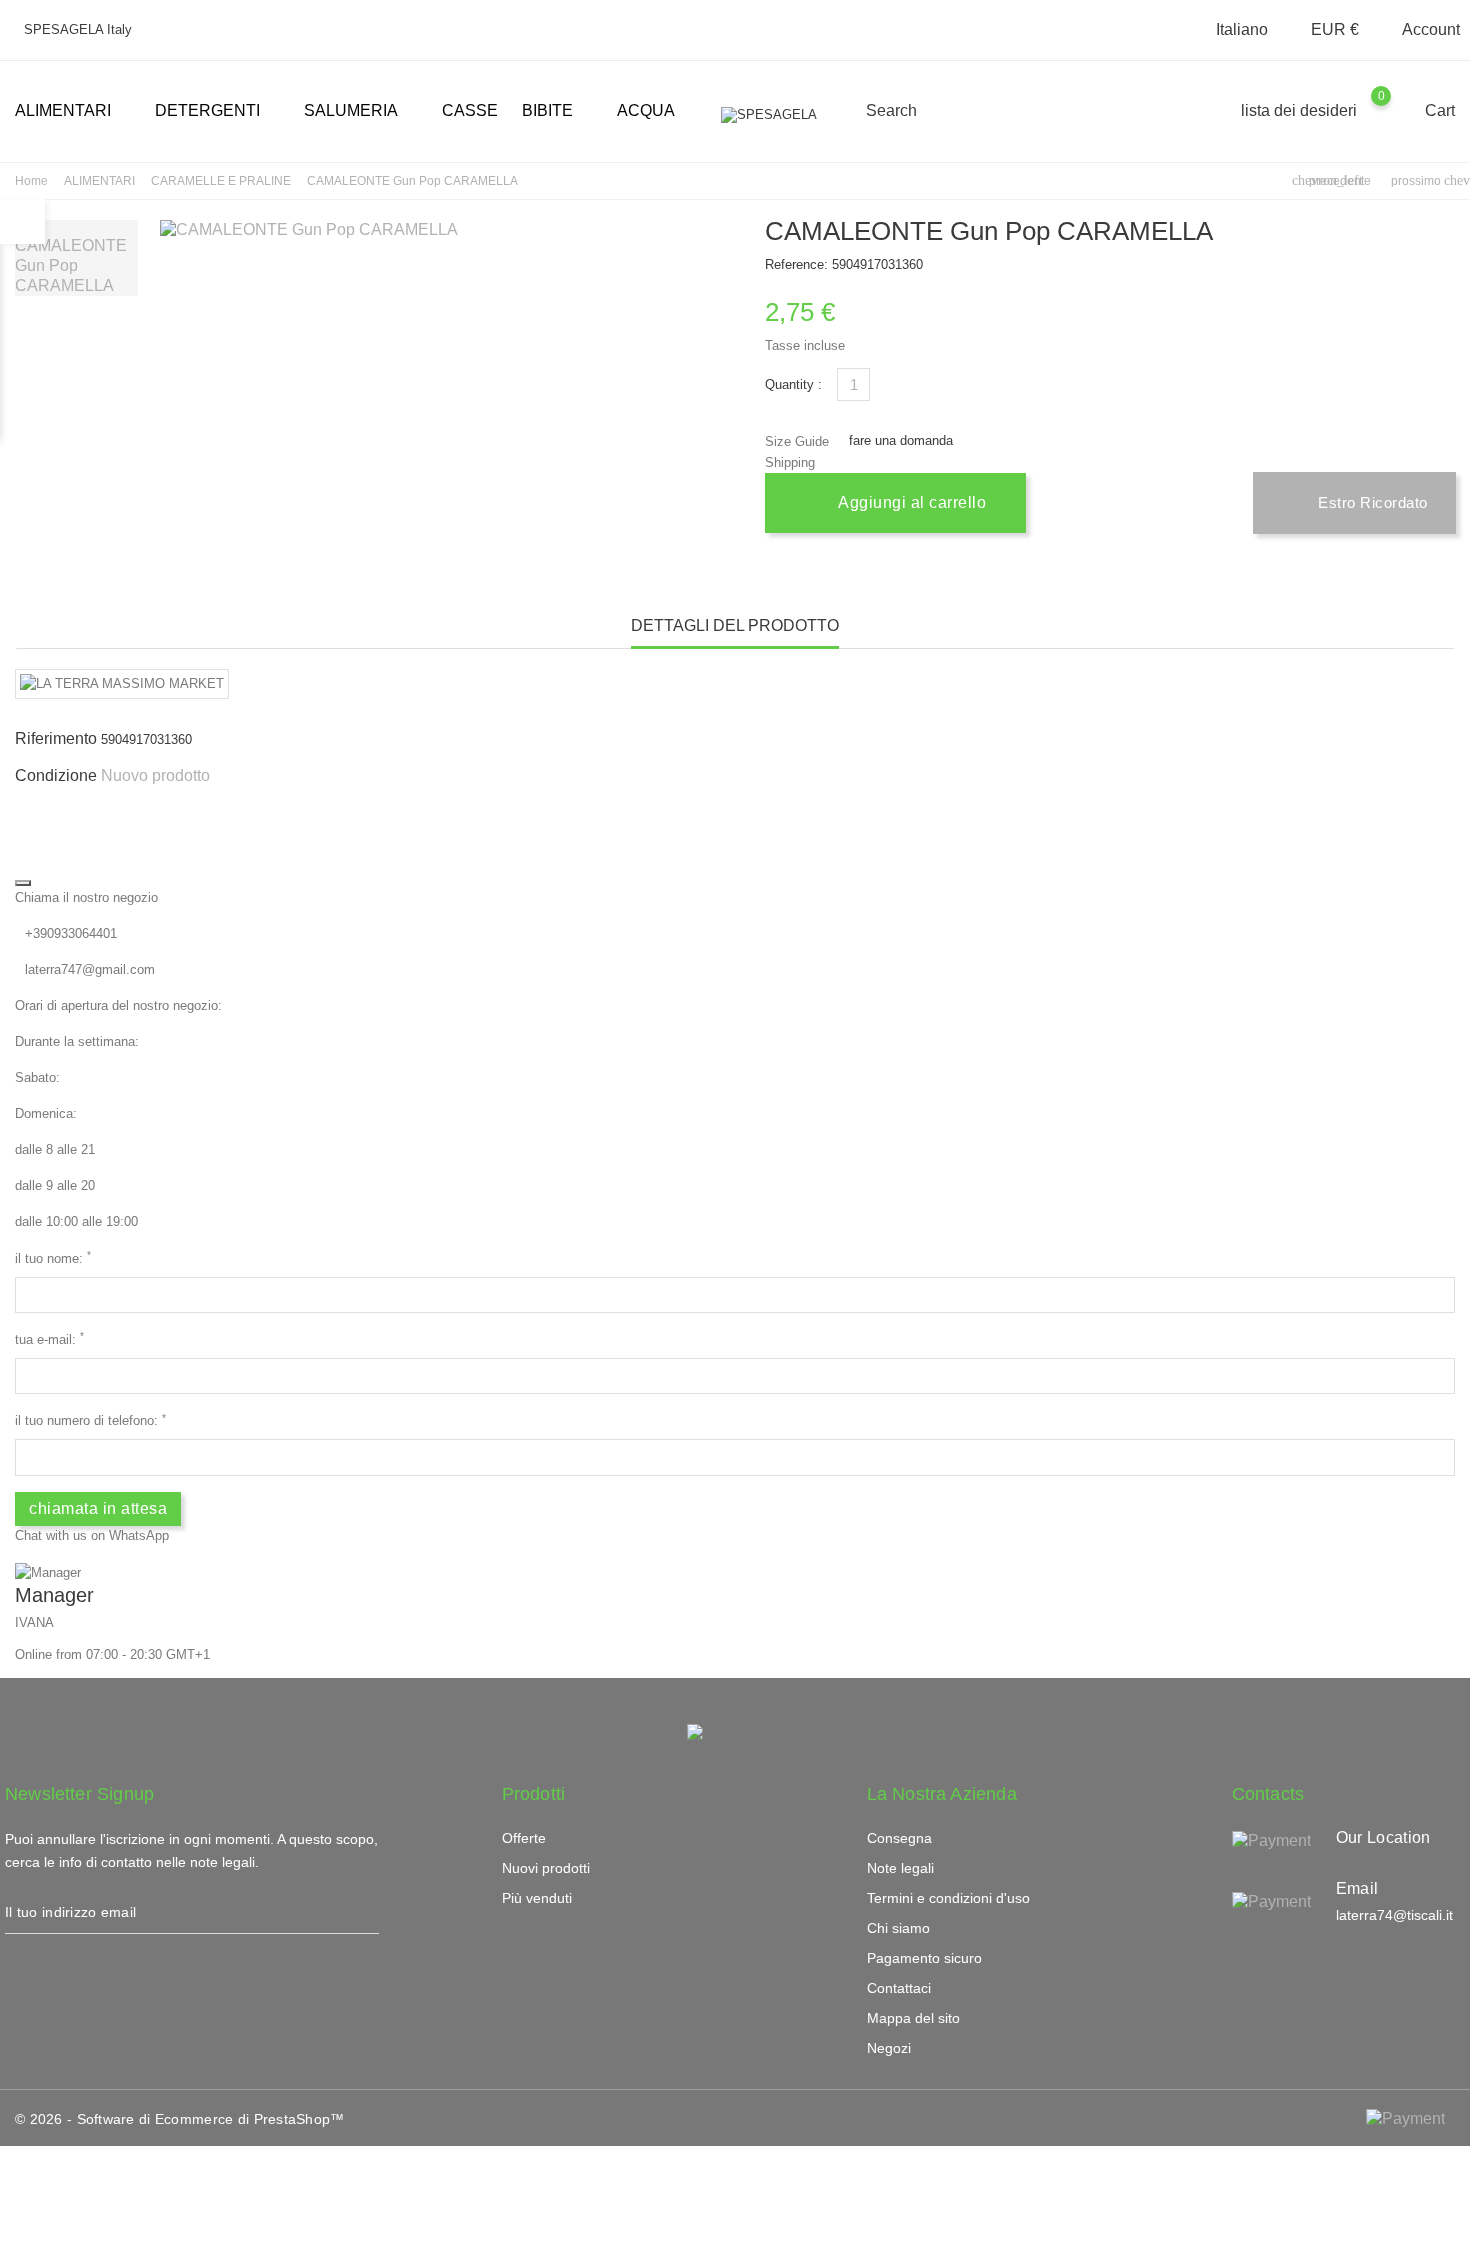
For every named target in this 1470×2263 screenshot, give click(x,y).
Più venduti (537, 1898)
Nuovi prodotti (546, 1868)
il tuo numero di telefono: (90, 1420)
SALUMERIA (359, 112)
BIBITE (555, 112)
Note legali (900, 1868)
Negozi (889, 2048)
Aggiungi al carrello (910, 502)
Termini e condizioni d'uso (948, 1898)
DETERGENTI (215, 112)
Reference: (796, 264)
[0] (1400, 110)
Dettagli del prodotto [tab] (735, 625)
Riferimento (56, 738)
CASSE (470, 110)
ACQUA (646, 110)
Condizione (56, 775)
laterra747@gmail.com (90, 969)
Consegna (899, 1838)
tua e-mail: (49, 1338)
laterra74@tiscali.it (1394, 1915)
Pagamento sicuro (924, 1958)
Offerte (524, 1838)
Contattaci (899, 1988)
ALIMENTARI (71, 112)
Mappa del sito (913, 2018)
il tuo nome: (53, 1257)
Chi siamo (898, 1928)
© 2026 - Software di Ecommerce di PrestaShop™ (180, 2119)
